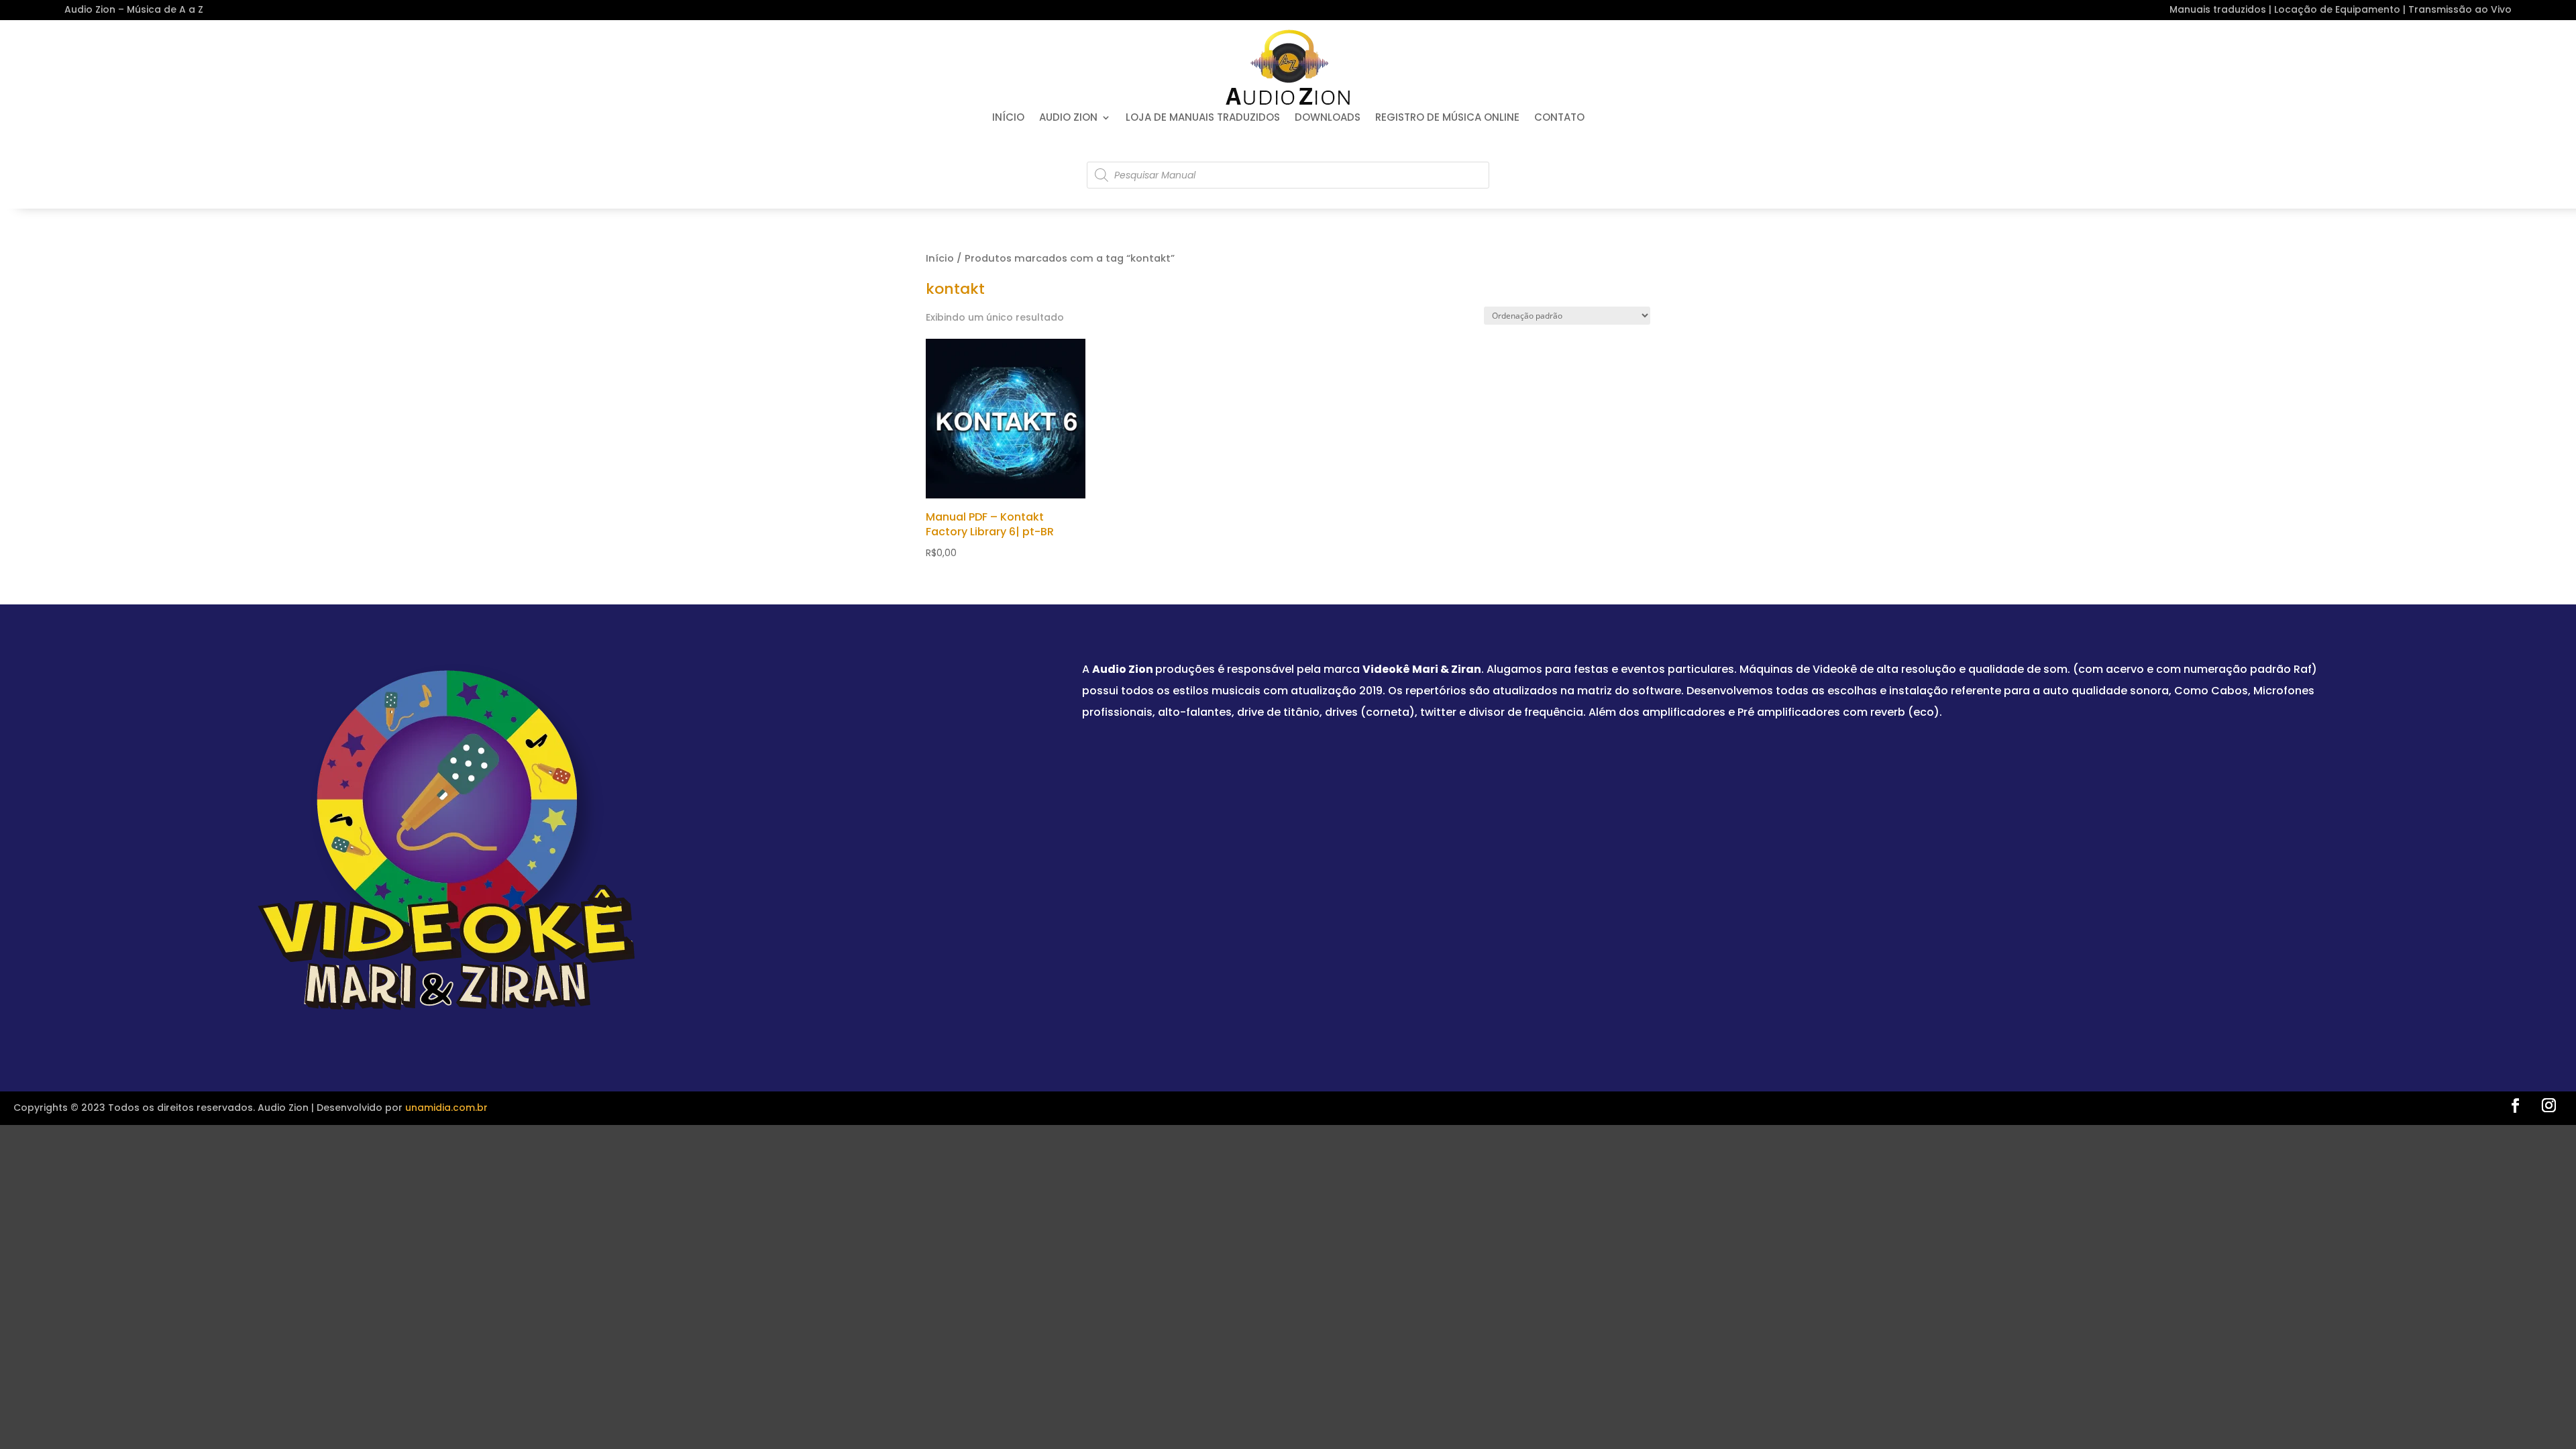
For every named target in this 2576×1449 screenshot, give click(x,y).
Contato (1559, 118)
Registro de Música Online (1447, 118)
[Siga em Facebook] (2515, 1106)
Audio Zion (1068, 118)
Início (1008, 118)
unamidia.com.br (446, 1108)
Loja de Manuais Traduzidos (1203, 118)
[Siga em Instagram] (2548, 1106)
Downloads (1328, 118)
